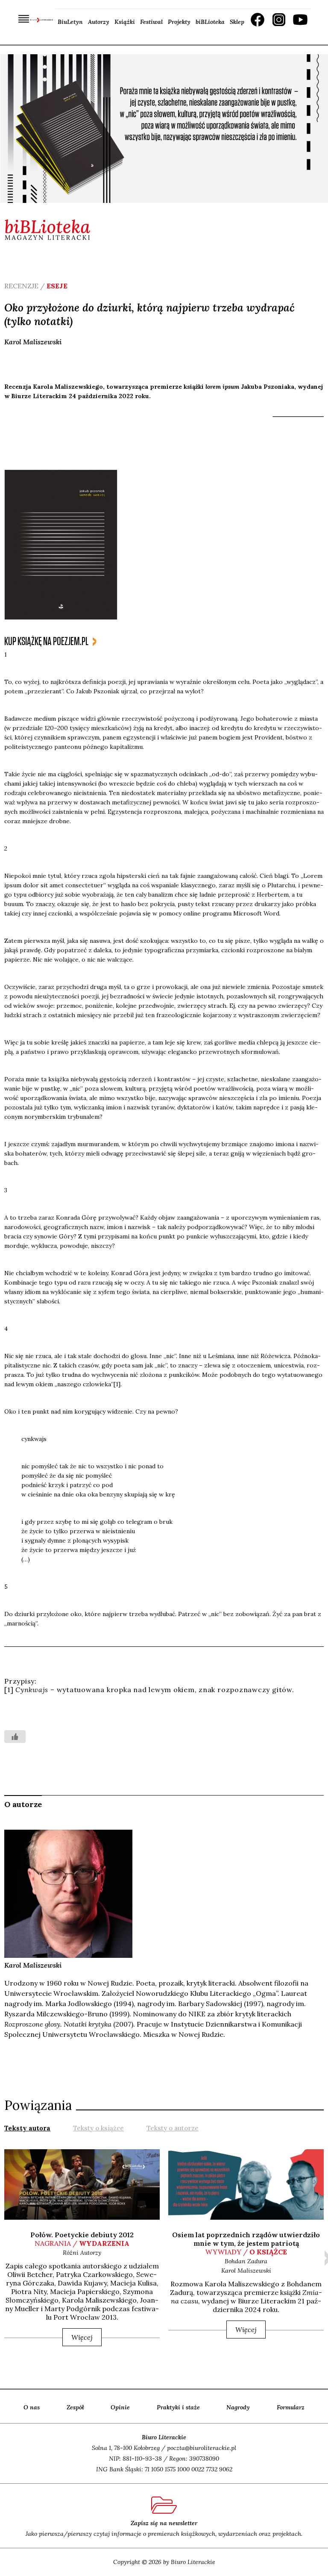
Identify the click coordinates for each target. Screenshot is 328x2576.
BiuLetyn (70, 22)
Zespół (75, 2407)
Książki (125, 22)
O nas (32, 2407)
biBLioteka (210, 22)
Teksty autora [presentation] (27, 2128)
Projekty (179, 22)
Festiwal (151, 22)
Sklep (237, 22)
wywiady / (246, 2252)
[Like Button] (15, 1737)
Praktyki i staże (178, 2407)
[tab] (27, 2127)
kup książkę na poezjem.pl (46, 641)
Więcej (82, 2337)
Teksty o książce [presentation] (98, 2128)
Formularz (291, 2407)
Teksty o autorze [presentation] (173, 2128)
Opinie (120, 2407)
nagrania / (82, 2243)
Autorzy (99, 22)
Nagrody (238, 2407)
